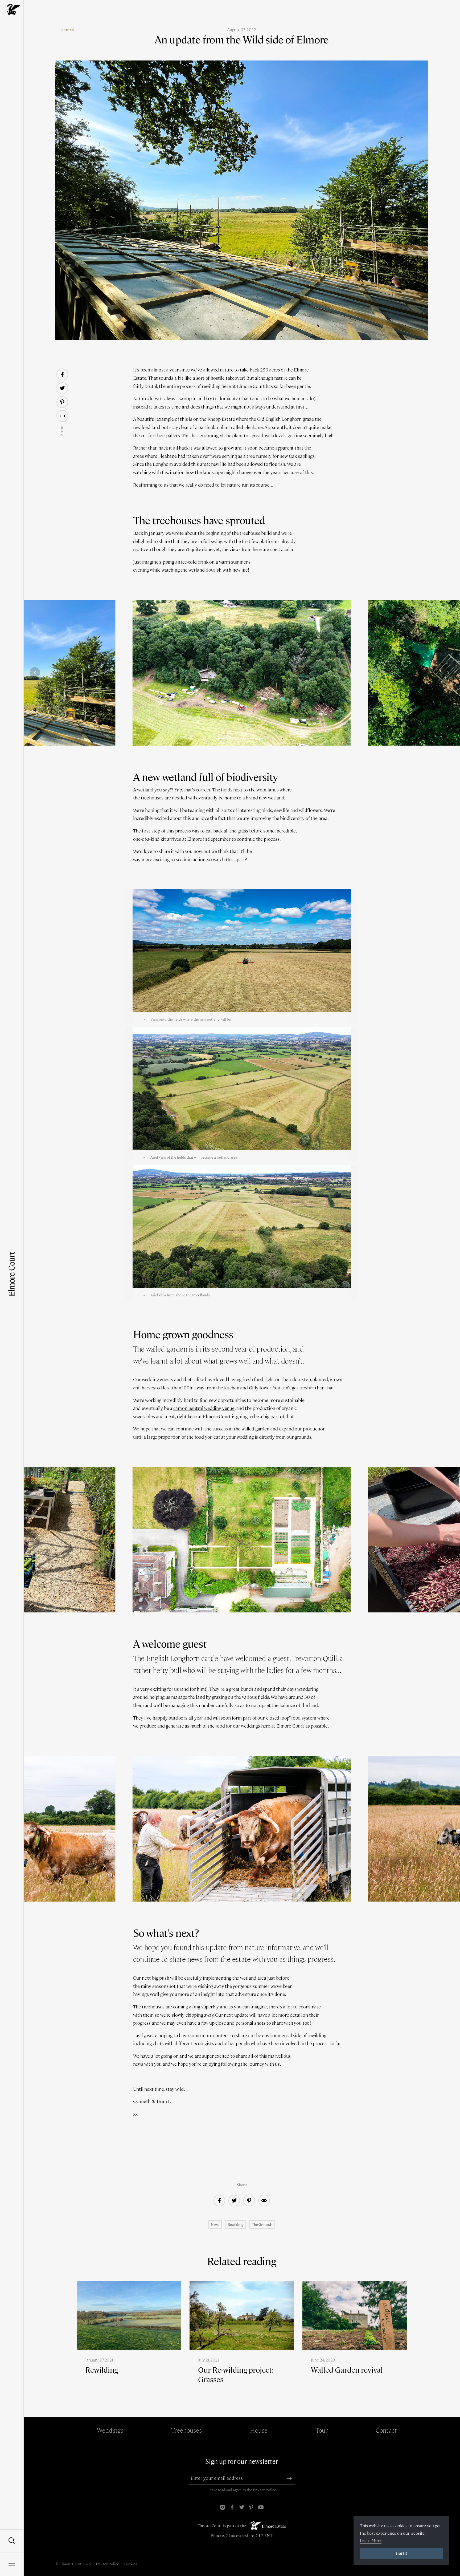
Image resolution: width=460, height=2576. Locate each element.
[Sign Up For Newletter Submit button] (290, 2478)
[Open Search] (12, 2541)
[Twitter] (242, 2507)
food (220, 1726)
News (215, 2225)
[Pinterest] (251, 2507)
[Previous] (35, 673)
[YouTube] (261, 2507)
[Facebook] (232, 2507)
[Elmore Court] (12, 9)
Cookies (130, 2564)
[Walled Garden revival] (354, 2336)
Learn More (371, 2540)
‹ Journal (67, 30)
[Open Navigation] (12, 2564)
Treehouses (186, 2430)
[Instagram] (223, 2507)
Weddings (110, 2430)
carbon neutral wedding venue (204, 1408)
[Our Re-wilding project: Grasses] (242, 2341)
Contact (386, 2430)
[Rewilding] (129, 2336)
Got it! (401, 2554)
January (157, 533)
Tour (322, 2430)
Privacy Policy (264, 2490)
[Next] (448, 673)
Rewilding (235, 2225)
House (259, 2430)
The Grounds (262, 2225)
